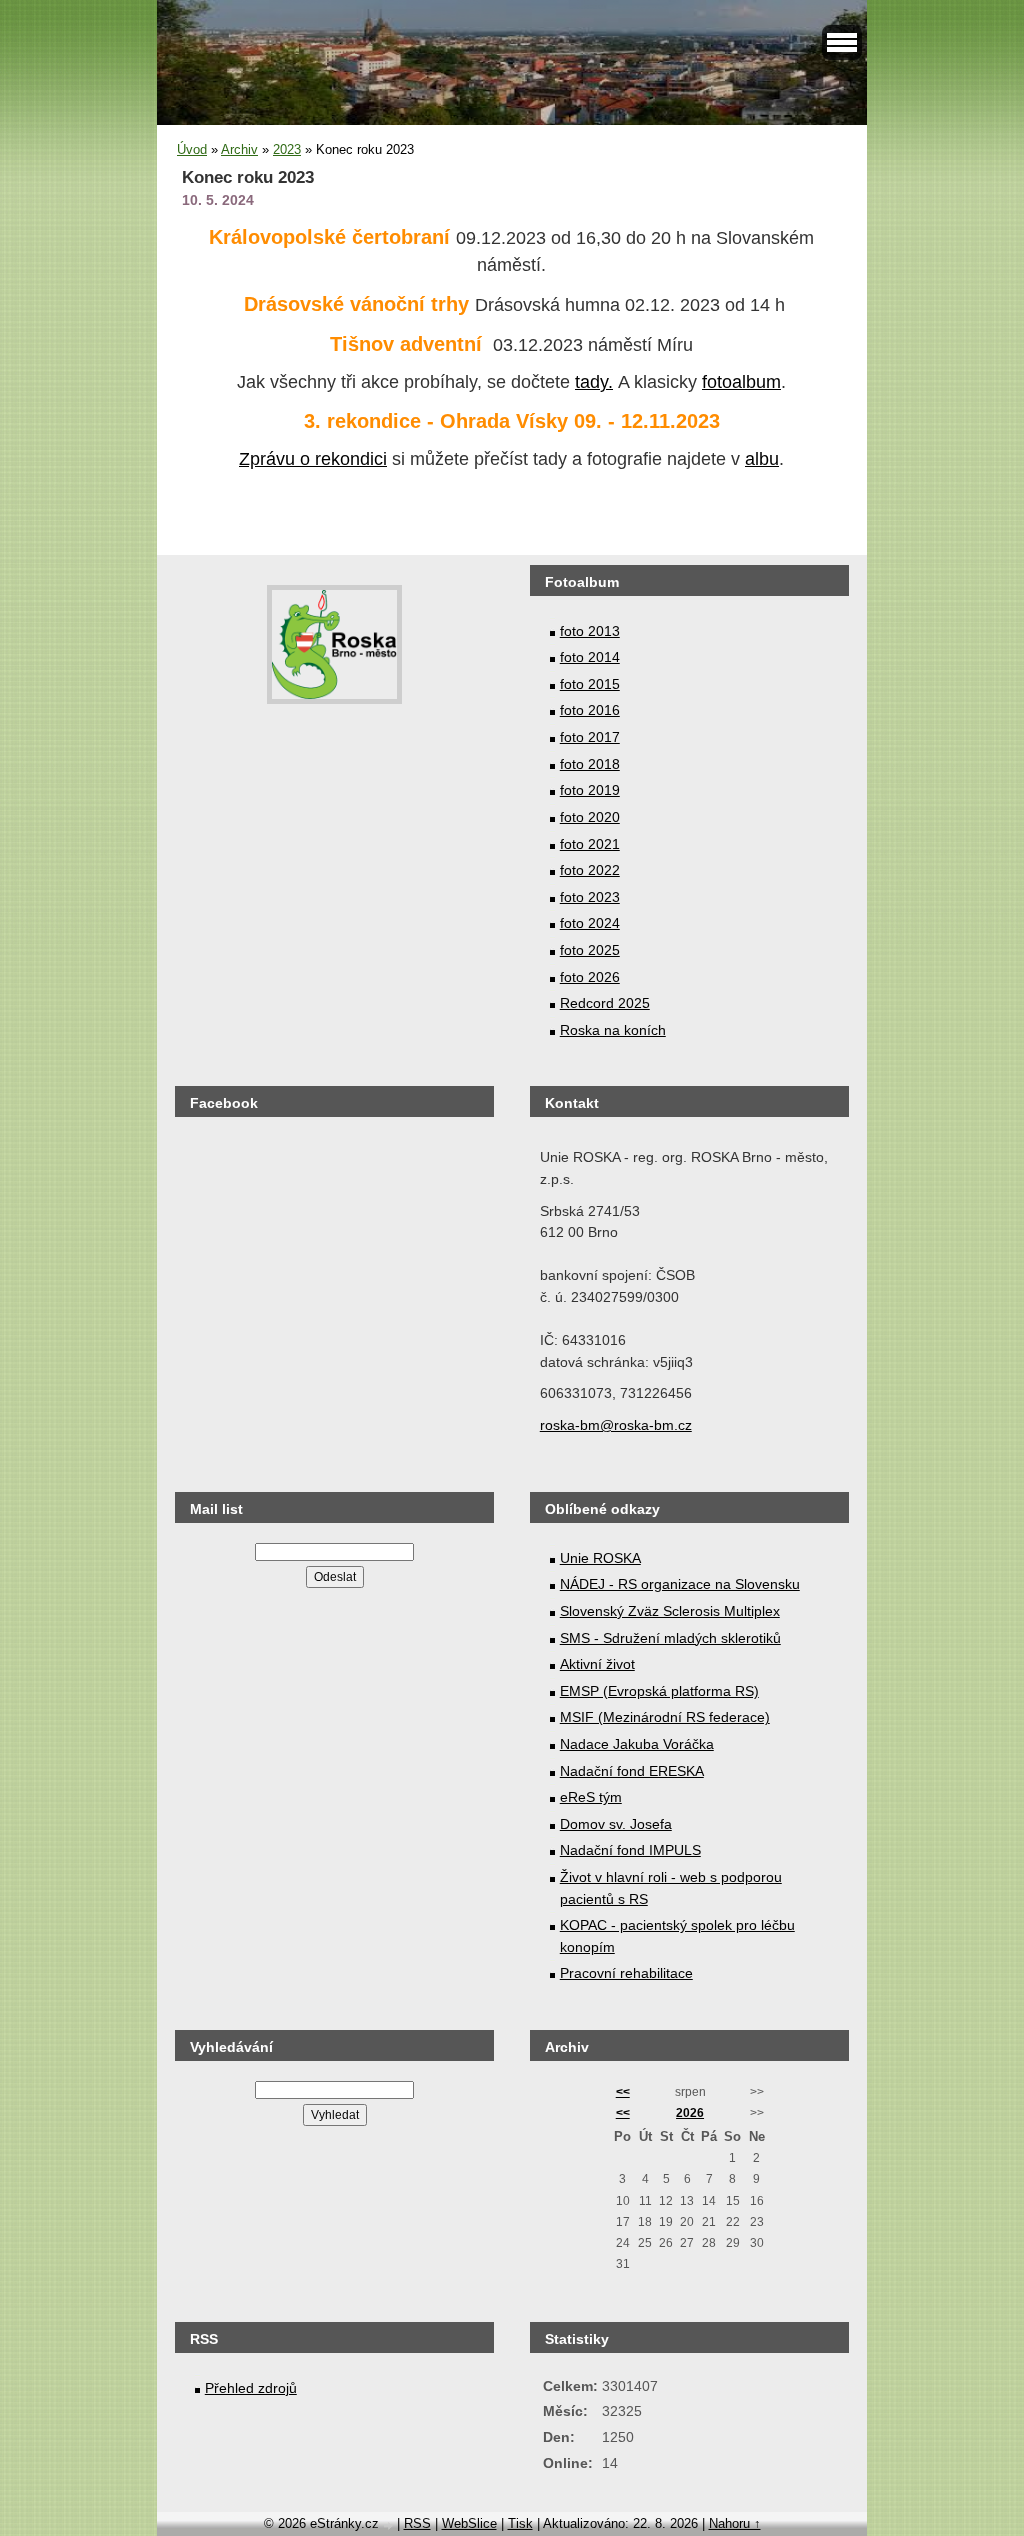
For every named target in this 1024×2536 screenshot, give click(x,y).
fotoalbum (741, 382)
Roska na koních (613, 1030)
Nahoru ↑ (735, 2523)
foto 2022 (590, 870)
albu (762, 459)
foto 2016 (590, 710)
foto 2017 (590, 737)
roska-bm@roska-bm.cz (616, 1425)
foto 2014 (590, 657)
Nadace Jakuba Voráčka (637, 1744)
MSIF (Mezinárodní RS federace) (665, 1717)
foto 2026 (590, 977)
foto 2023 (590, 897)
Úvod (192, 149)
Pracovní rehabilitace (626, 1973)
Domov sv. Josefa (616, 1824)
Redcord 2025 (605, 1003)
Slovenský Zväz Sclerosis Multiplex (670, 1611)
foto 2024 (590, 923)
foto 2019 (590, 790)
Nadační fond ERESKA (632, 1771)
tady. (594, 382)
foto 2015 (590, 684)
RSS (417, 2523)
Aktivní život (597, 1664)
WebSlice (469, 2523)
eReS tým (591, 1797)
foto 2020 (590, 817)
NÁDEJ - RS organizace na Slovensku (680, 1584)
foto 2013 (590, 631)
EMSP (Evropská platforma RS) (659, 1691)
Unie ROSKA (600, 1558)
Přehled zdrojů (251, 2388)
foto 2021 (590, 844)
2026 (690, 2113)
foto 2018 (590, 764)
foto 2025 (590, 950)
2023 (287, 149)
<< (623, 2092)
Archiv (239, 149)
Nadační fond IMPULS (630, 1850)
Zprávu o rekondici (313, 459)
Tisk (520, 2523)
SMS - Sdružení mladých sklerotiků (670, 1638)
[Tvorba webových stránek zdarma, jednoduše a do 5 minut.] (390, 2525)
